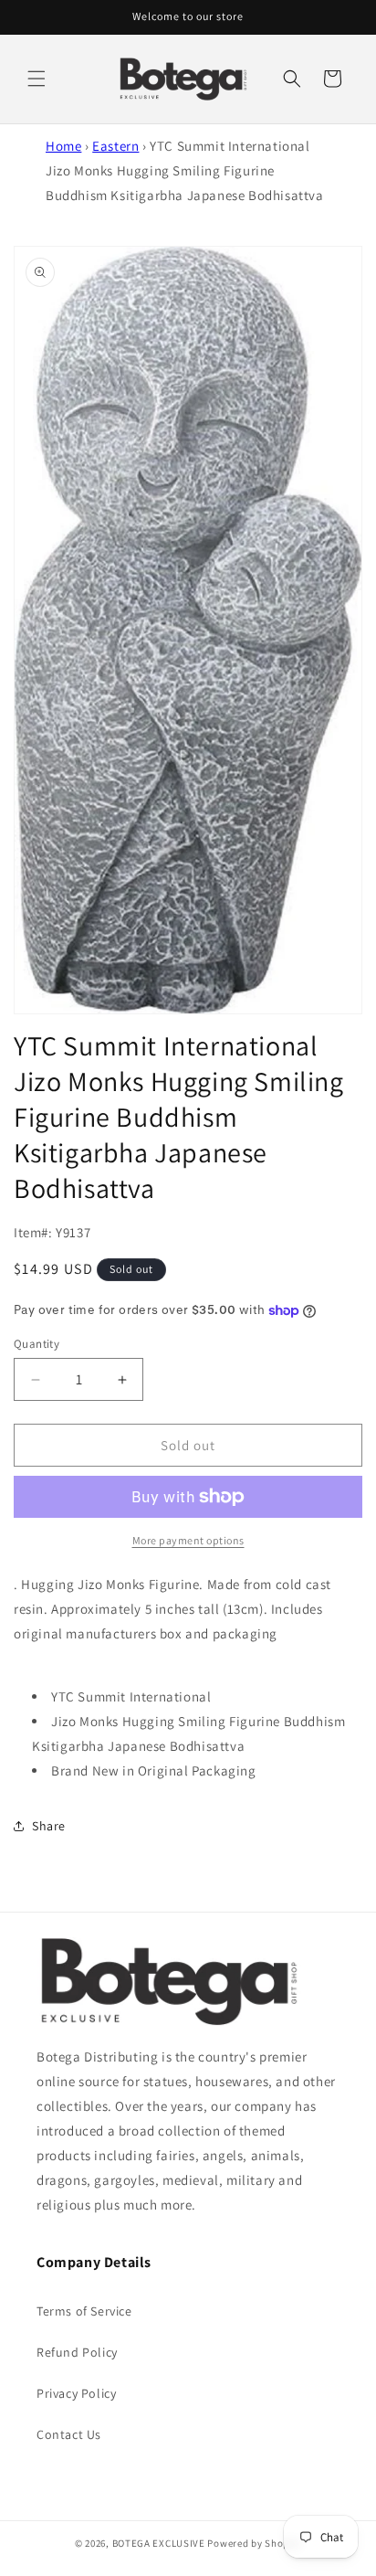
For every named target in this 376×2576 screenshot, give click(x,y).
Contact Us (69, 2434)
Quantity (37, 1344)
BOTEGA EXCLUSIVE (159, 2543)
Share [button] (49, 1826)
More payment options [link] (188, 1540)
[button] (37, 79)
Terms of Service (84, 2311)
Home (63, 146)
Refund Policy (77, 2352)
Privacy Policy (76, 2393)
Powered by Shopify (254, 2543)
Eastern (115, 146)
